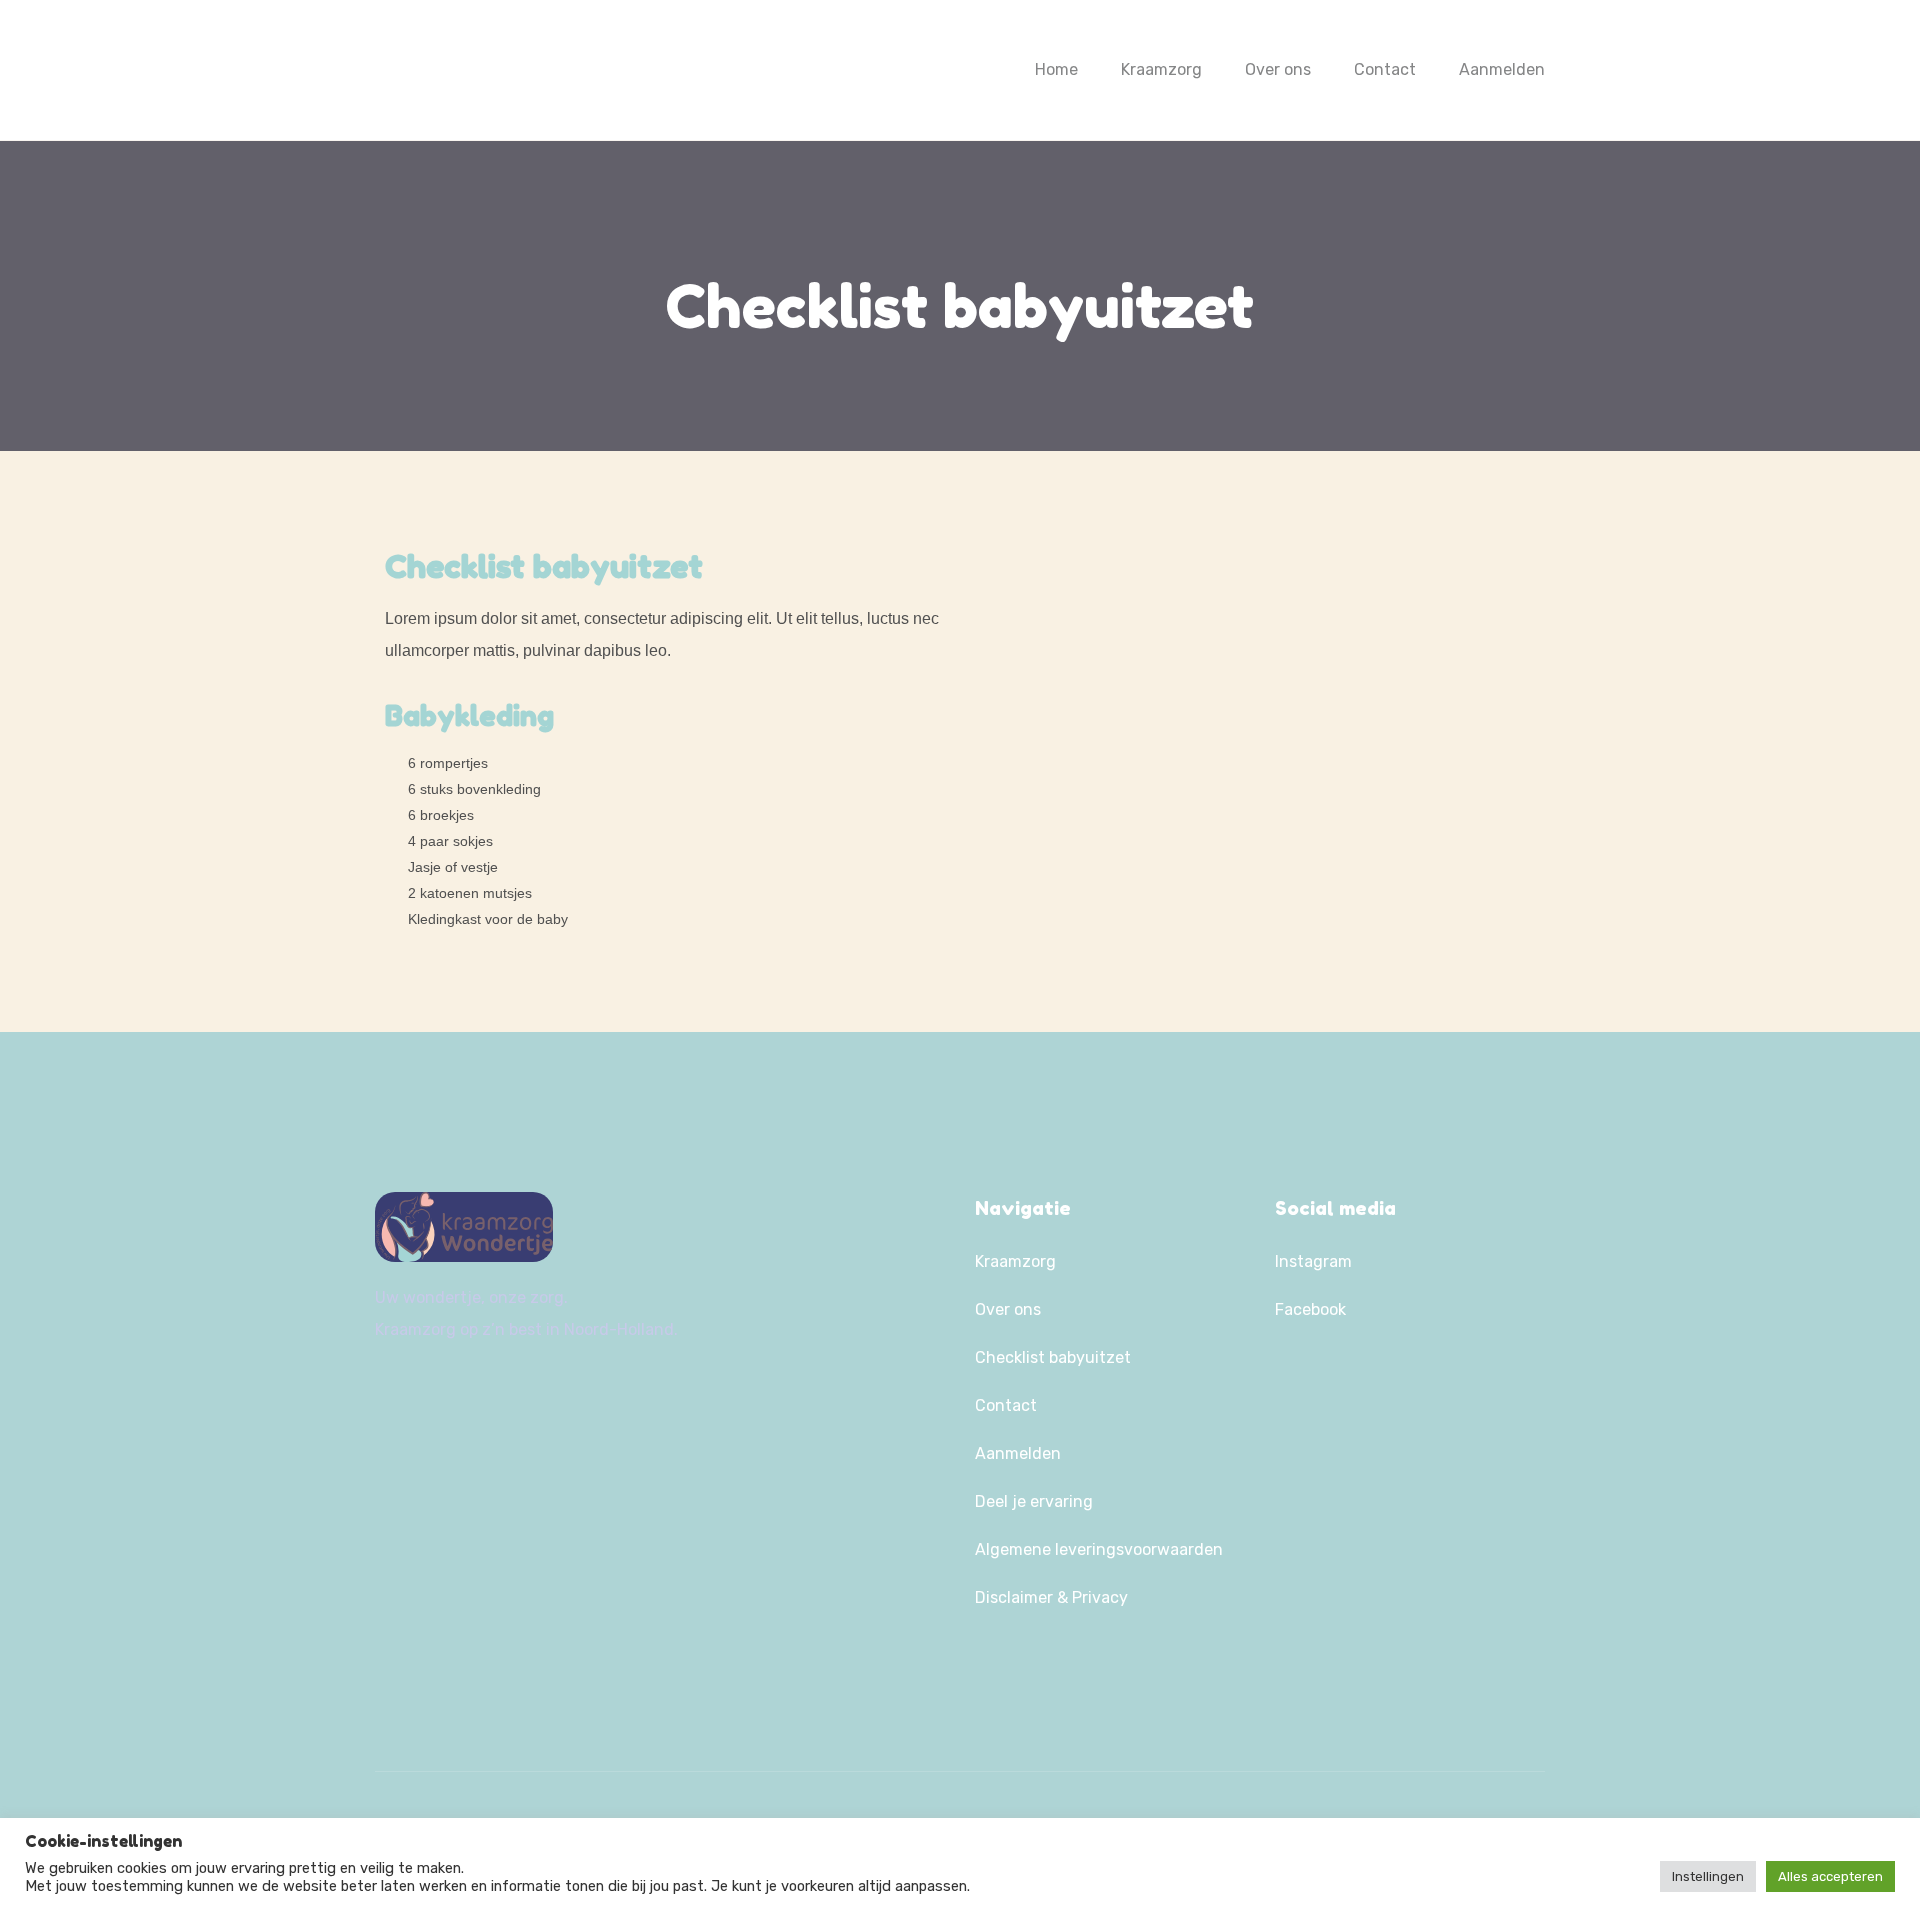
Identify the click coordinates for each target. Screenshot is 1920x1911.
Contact (1385, 69)
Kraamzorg (1161, 69)
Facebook (1310, 1309)
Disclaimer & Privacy (1051, 1597)
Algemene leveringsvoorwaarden (1099, 1549)
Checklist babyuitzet (1053, 1357)
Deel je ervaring (1034, 1501)
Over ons (1278, 69)
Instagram (1313, 1261)
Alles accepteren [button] (1830, 1876)
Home (1056, 69)
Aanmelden (1502, 69)
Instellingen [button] (1708, 1876)
